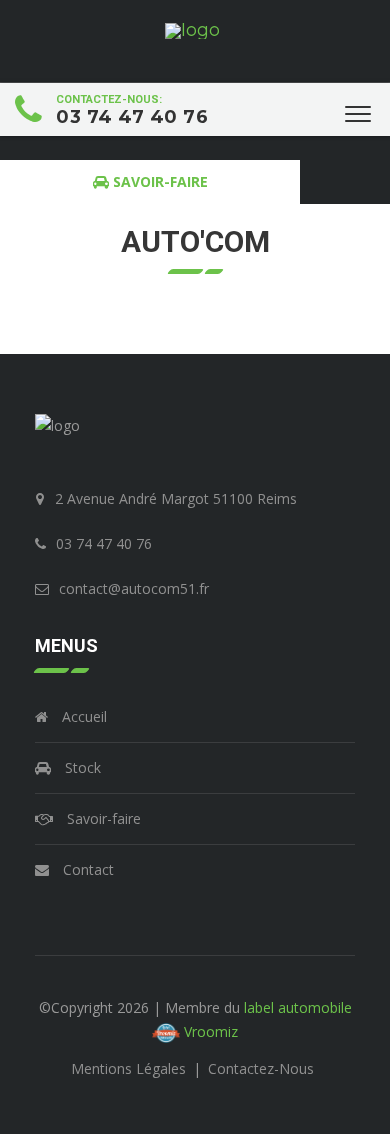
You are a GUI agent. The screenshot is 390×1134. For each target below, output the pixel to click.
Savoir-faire (102, 818)
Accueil (82, 716)
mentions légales (130, 1068)
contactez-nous (261, 1068)
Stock (81, 767)
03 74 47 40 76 (132, 117)
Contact (86, 869)
